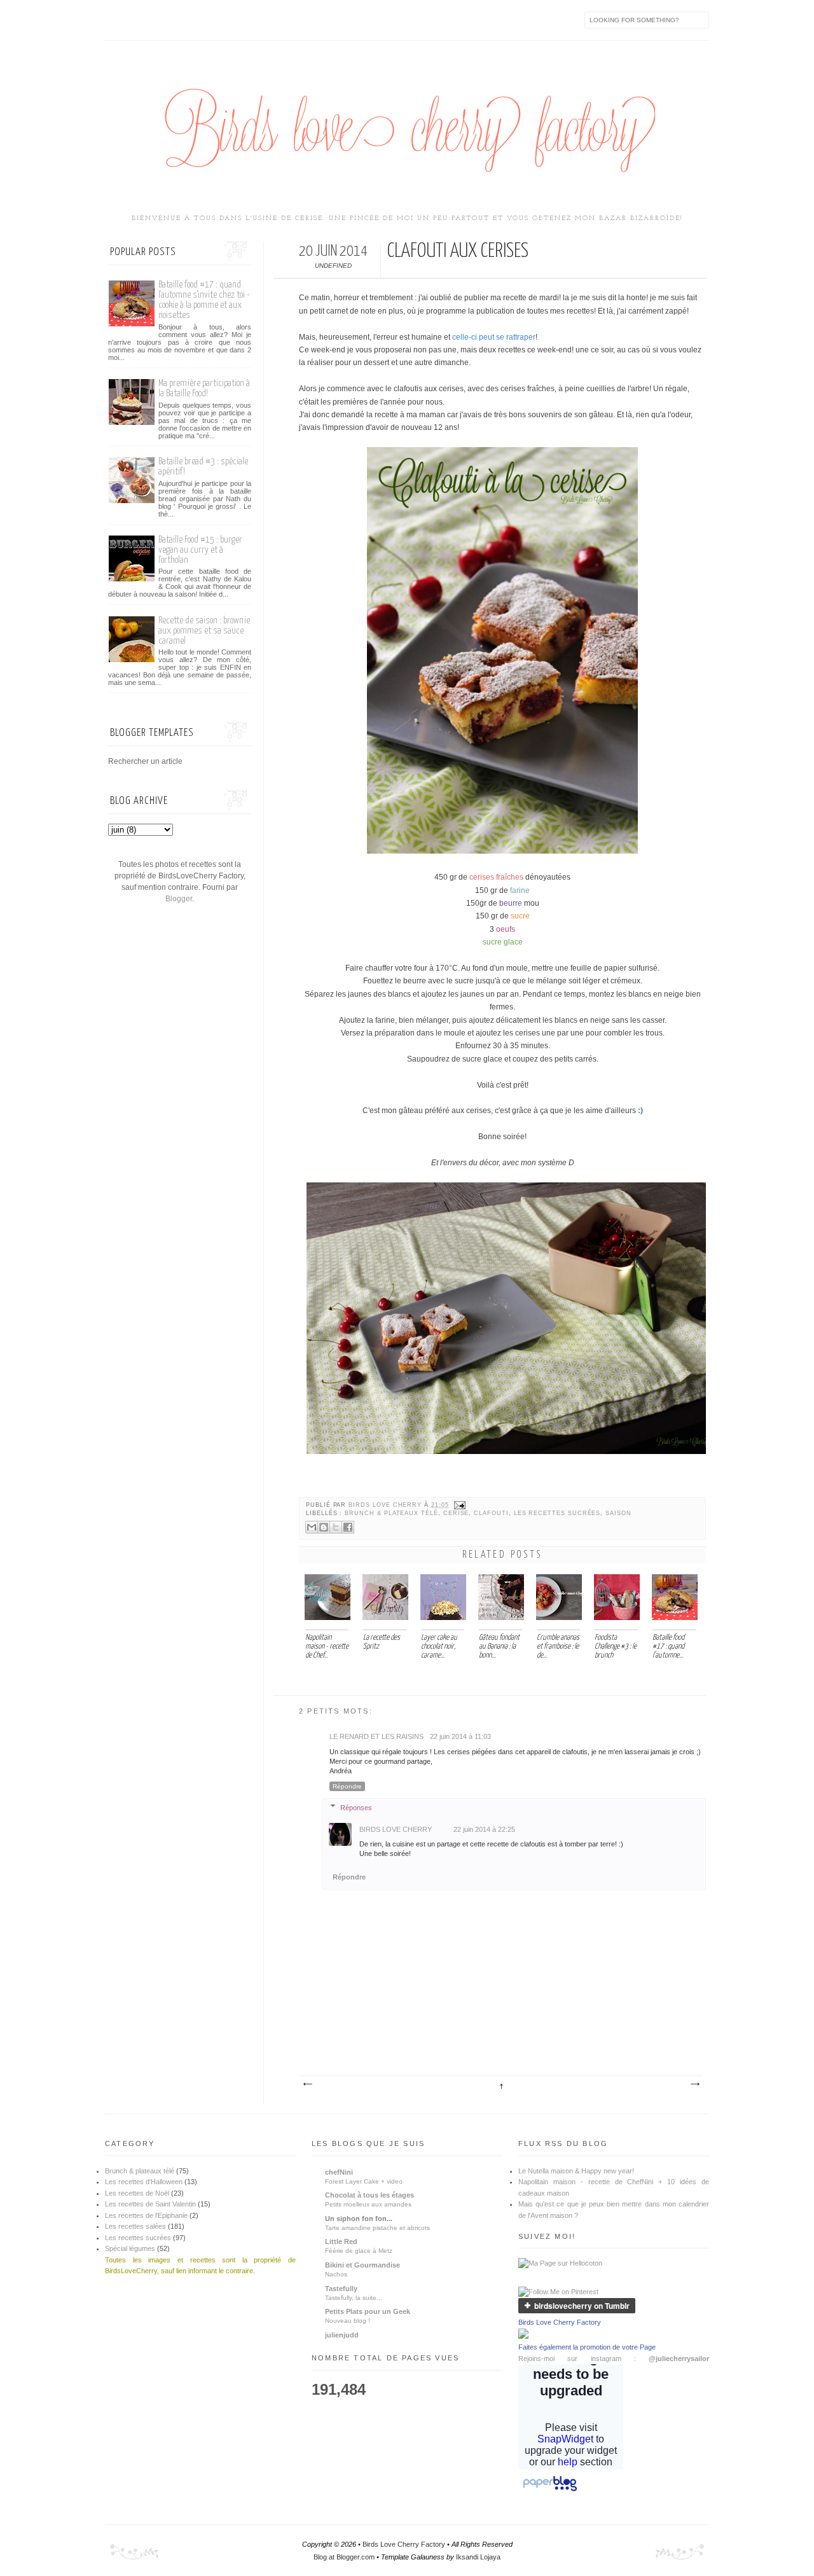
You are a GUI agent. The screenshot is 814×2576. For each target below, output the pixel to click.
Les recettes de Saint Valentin (150, 2204)
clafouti (491, 1513)
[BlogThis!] (324, 1527)
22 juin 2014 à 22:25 (484, 1829)
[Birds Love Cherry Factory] (523, 2336)
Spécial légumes (130, 2248)
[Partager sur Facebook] (348, 1527)
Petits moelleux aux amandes (368, 2204)
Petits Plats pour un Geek (368, 2311)
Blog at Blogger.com (344, 2557)
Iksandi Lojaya (478, 2557)
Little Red (341, 2241)
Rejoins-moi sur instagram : (614, 2358)
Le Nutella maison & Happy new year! (576, 2171)
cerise (456, 1513)
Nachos (336, 2274)
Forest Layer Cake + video (364, 2181)
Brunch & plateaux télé (391, 1513)
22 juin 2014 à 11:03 (460, 1736)
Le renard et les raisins (376, 1736)
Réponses (356, 1807)
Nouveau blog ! (348, 2321)
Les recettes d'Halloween (144, 2182)
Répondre (347, 1786)
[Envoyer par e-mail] (312, 1527)
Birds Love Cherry (386, 1505)
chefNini (339, 2172)
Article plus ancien (694, 2084)
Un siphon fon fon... (359, 2219)
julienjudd (342, 2335)
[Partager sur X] (336, 1527)
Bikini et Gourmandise (362, 2265)
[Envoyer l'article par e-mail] (459, 1505)
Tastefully (341, 2289)
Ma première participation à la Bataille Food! (204, 388)
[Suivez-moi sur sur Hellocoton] (560, 2263)
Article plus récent (307, 2084)
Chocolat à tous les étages (369, 2195)
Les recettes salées (135, 2226)
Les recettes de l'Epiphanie (146, 2215)
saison (618, 1513)
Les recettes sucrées (557, 1513)
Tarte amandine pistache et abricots (377, 2228)
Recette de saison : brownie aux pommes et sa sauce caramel (204, 631)
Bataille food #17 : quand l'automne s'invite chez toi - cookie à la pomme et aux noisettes (204, 300)
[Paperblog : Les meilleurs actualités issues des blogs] (550, 2491)
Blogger (179, 899)
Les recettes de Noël (137, 2193)
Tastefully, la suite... (354, 2298)
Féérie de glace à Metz (359, 2251)
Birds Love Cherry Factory (560, 2322)
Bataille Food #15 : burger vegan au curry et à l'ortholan (200, 550)
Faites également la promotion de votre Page (587, 2347)
